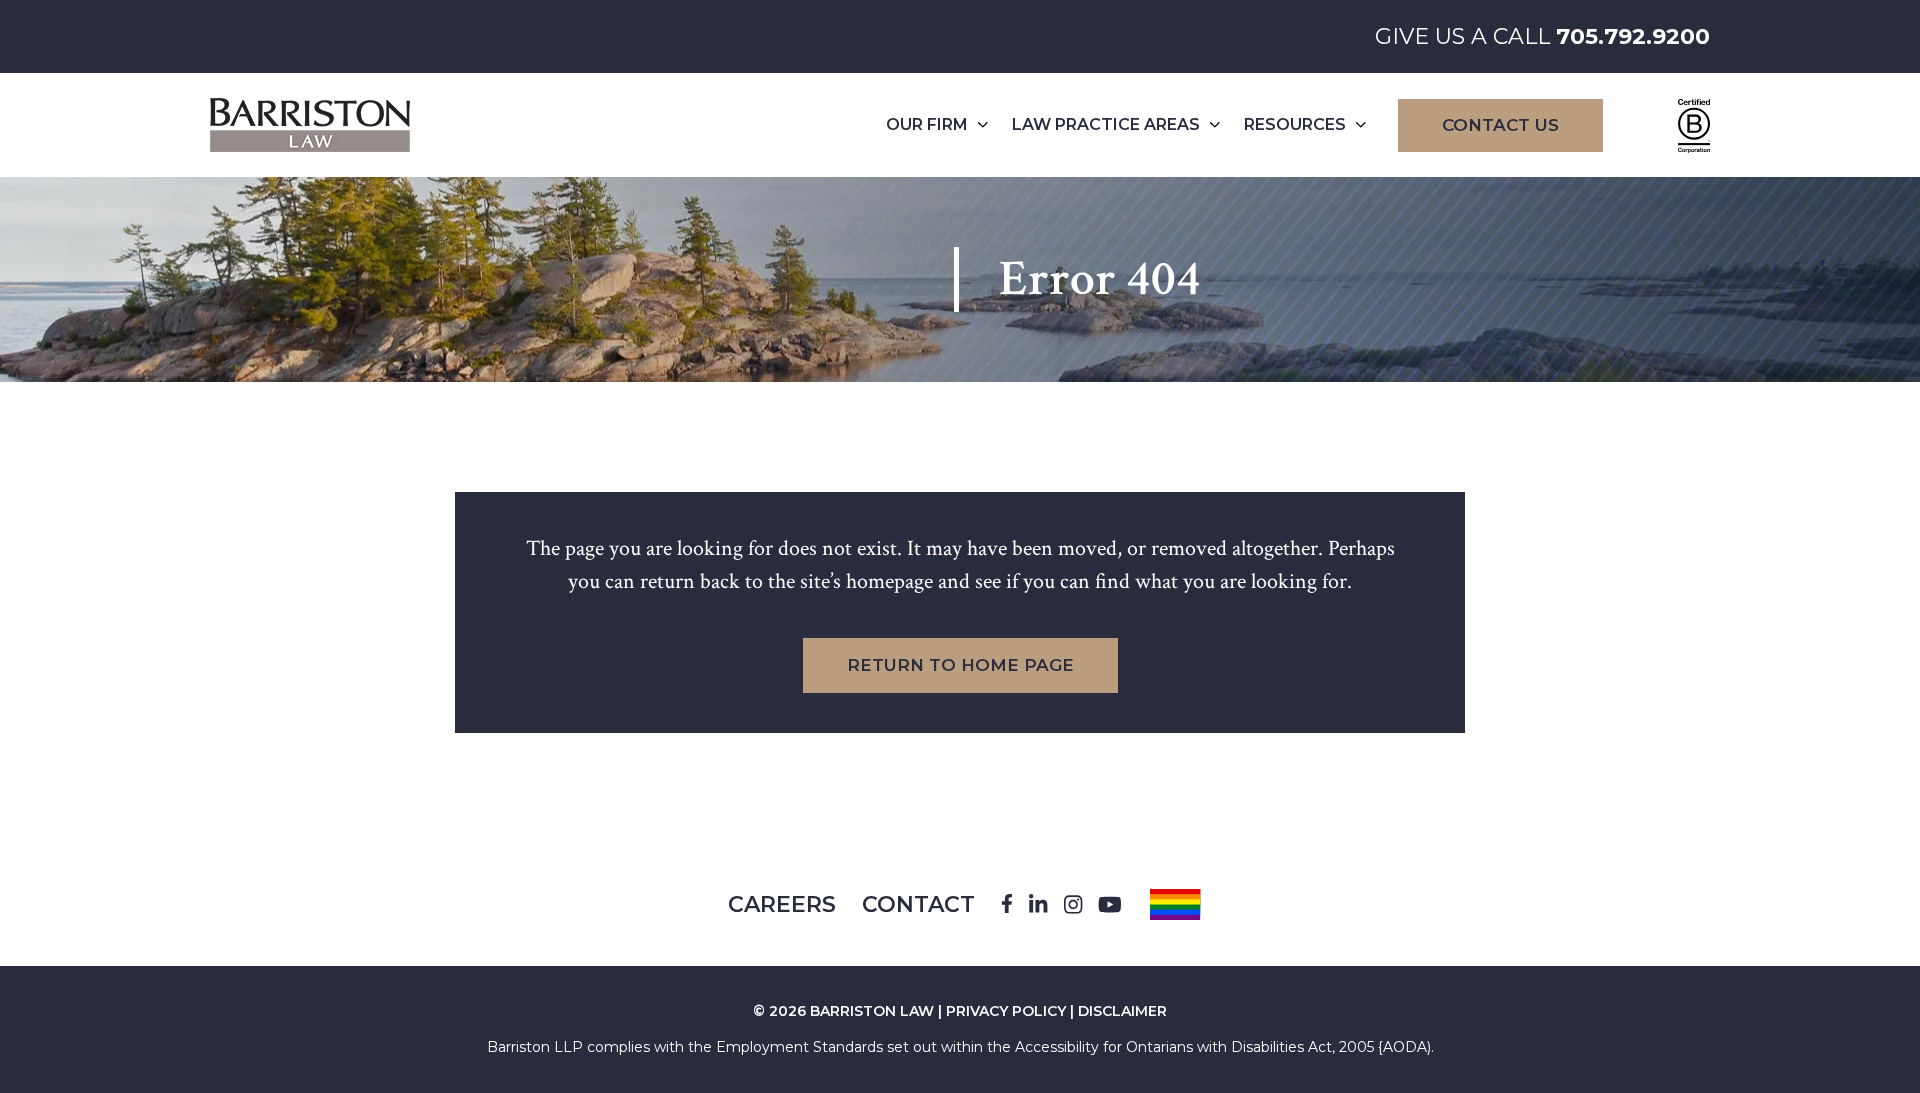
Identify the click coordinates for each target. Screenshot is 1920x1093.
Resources (1295, 124)
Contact (918, 904)
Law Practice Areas (1106, 124)
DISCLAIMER (1122, 1011)
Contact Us (1500, 125)
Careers (782, 904)
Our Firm (927, 124)
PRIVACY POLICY (1006, 1011)
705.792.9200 (1633, 36)
